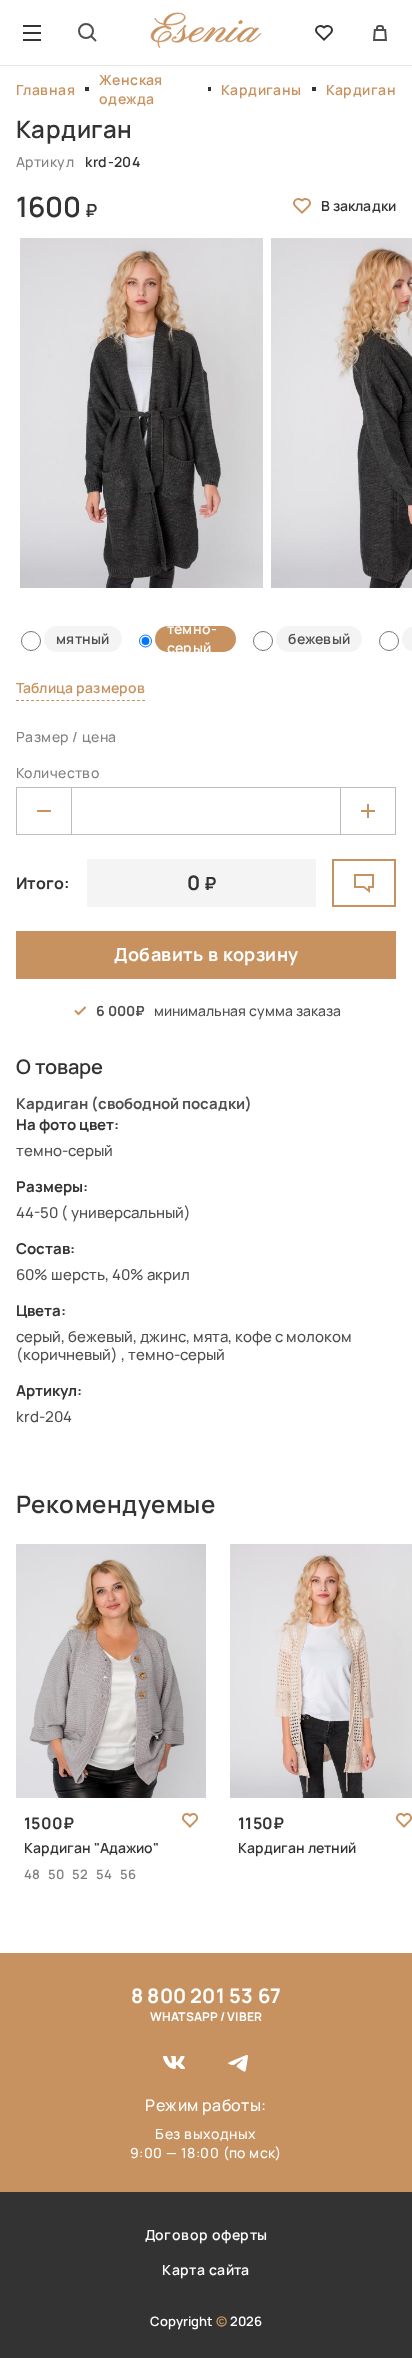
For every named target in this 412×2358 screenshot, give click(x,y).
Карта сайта (206, 2269)
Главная (45, 89)
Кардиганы (261, 89)
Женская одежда (131, 89)
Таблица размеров (80, 687)
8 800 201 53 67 (206, 1995)
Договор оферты (206, 2234)
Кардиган (361, 89)
